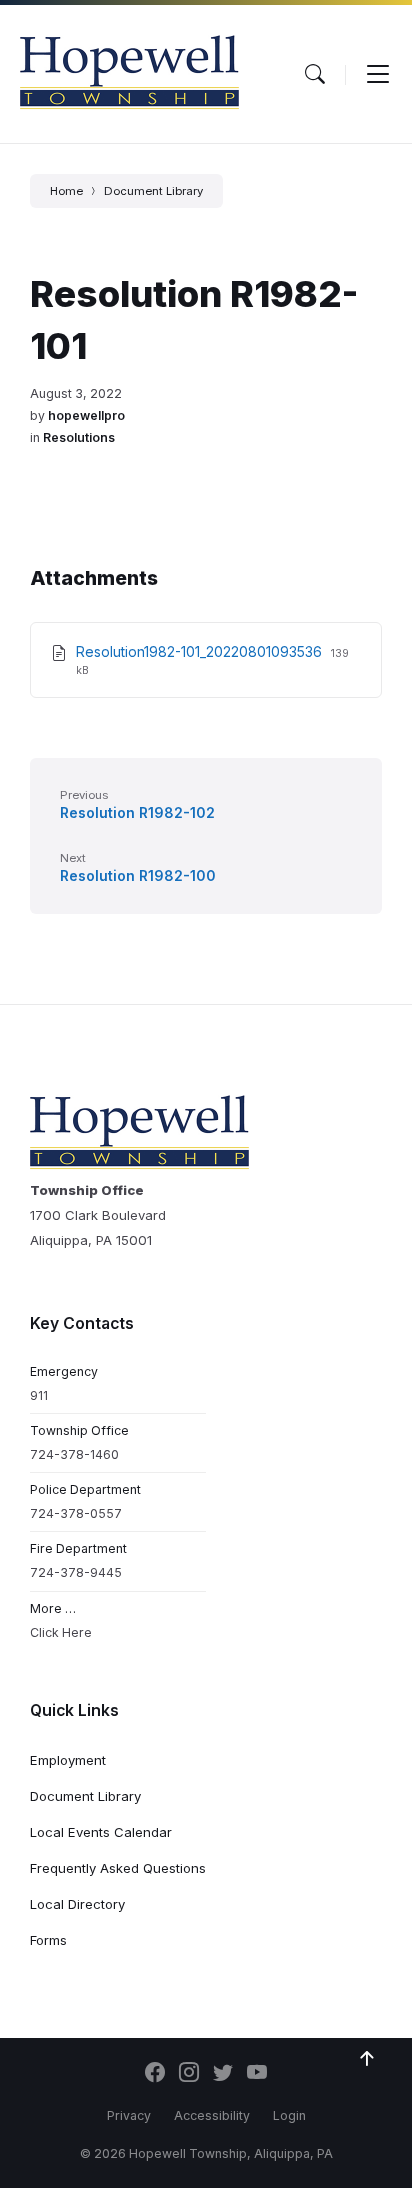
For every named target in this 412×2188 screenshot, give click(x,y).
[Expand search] (315, 74)
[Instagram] (189, 2074)
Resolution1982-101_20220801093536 (201, 651)
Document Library (153, 191)
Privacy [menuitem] (129, 2115)
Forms (48, 1940)
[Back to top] (367, 2059)
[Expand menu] (378, 74)
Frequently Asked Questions (118, 1868)
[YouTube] (257, 2074)
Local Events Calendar (101, 1832)
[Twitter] (223, 2074)
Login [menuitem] (289, 2115)
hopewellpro (86, 415)
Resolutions (79, 437)
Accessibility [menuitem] (212, 2115)
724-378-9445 (76, 1572)
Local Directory (77, 1904)
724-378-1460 (74, 1454)
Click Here (61, 1632)
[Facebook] (155, 2074)
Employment (68, 1760)
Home (66, 191)
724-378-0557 (76, 1513)
